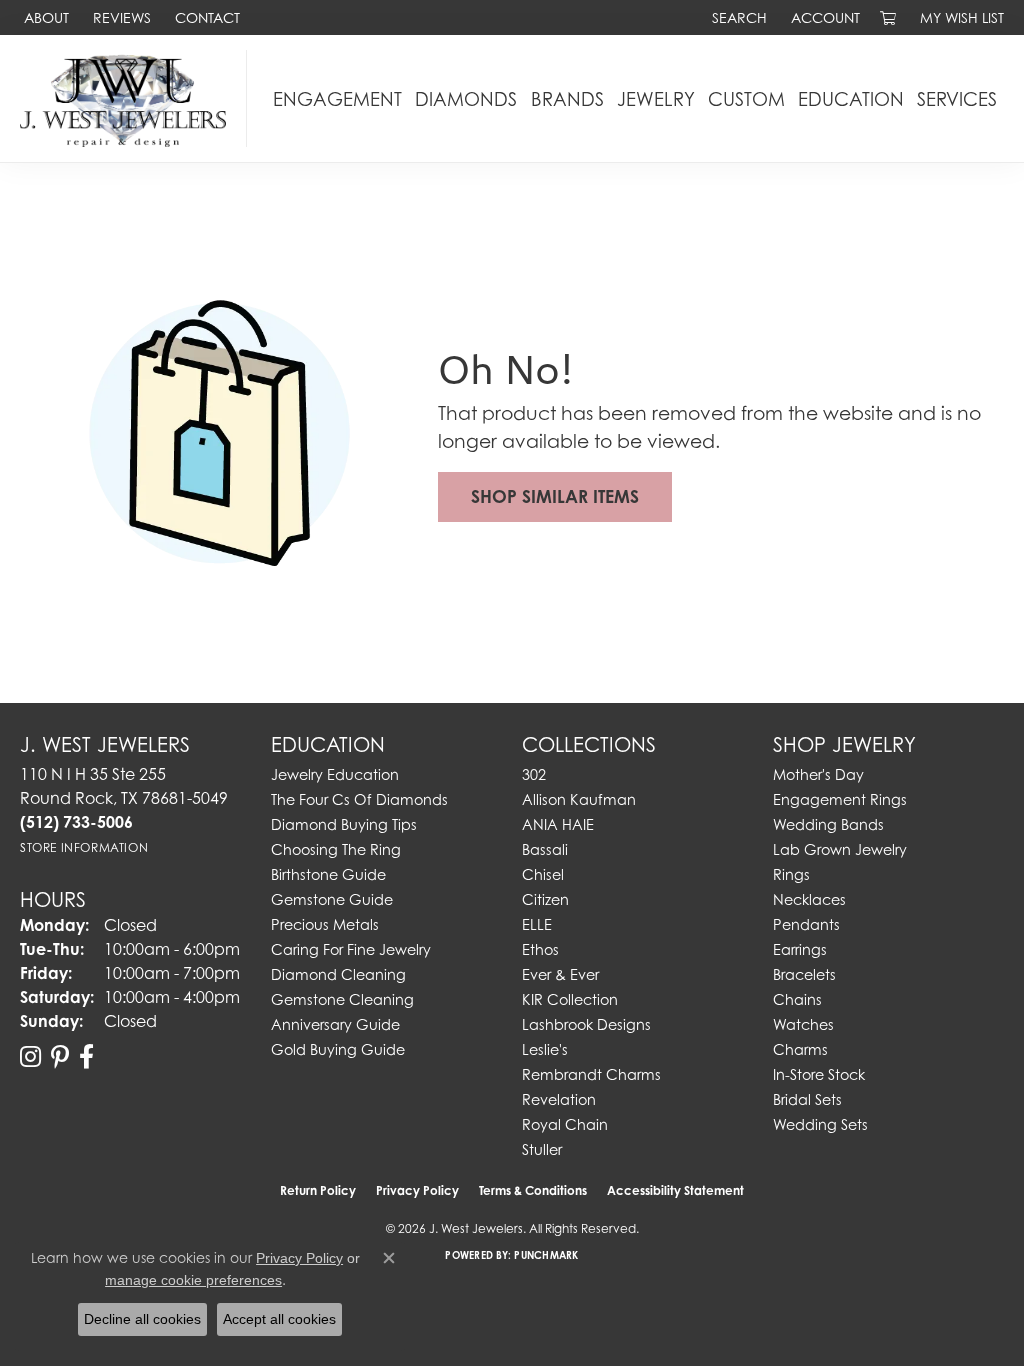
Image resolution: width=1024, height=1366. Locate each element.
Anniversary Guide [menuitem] (335, 1024)
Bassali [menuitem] (545, 849)
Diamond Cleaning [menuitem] (338, 974)
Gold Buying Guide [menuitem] (338, 1049)
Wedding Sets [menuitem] (820, 1124)
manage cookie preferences (193, 1280)
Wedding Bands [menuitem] (828, 824)
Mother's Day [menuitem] (818, 774)
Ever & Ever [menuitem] (560, 974)
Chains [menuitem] (797, 999)
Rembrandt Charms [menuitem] (591, 1074)
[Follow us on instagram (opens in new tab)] (30, 1057)
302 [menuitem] (534, 774)
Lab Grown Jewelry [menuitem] (840, 849)
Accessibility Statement (675, 1190)
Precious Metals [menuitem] (325, 924)
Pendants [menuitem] (806, 924)
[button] (737, 17)
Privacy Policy (417, 1190)
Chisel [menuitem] (543, 874)
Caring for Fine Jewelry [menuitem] (351, 949)
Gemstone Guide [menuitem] (332, 899)
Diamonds (466, 99)
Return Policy (318, 1190)
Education (851, 99)
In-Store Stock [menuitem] (819, 1074)
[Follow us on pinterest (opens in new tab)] (60, 1057)
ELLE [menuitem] (537, 924)
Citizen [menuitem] (545, 899)
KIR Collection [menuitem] (570, 999)
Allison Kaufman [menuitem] (579, 799)
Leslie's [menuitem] (545, 1049)
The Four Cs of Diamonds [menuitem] (359, 799)
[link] (44, 17)
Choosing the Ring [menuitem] (336, 849)
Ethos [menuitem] (540, 949)
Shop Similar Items (555, 496)
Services (957, 99)
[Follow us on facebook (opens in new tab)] (86, 1057)
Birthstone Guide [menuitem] (328, 874)
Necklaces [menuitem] (809, 899)
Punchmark (546, 1255)
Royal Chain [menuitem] (565, 1124)
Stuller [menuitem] (542, 1149)
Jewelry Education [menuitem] (335, 774)
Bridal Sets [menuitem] (807, 1099)
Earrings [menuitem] (800, 949)
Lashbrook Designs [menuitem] (586, 1024)
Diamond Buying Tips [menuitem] (344, 824)
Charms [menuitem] (800, 1049)
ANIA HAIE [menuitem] (558, 824)
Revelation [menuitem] (559, 1099)
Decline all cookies (142, 1319)
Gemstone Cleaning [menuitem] (342, 999)
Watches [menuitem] (803, 1024)
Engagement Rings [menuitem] (840, 799)
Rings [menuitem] (791, 874)
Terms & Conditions (533, 1190)
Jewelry (656, 99)
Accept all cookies (279, 1319)
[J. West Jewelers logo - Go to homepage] (128, 98)
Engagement (337, 99)
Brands (567, 99)
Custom (746, 99)
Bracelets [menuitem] (804, 974)
